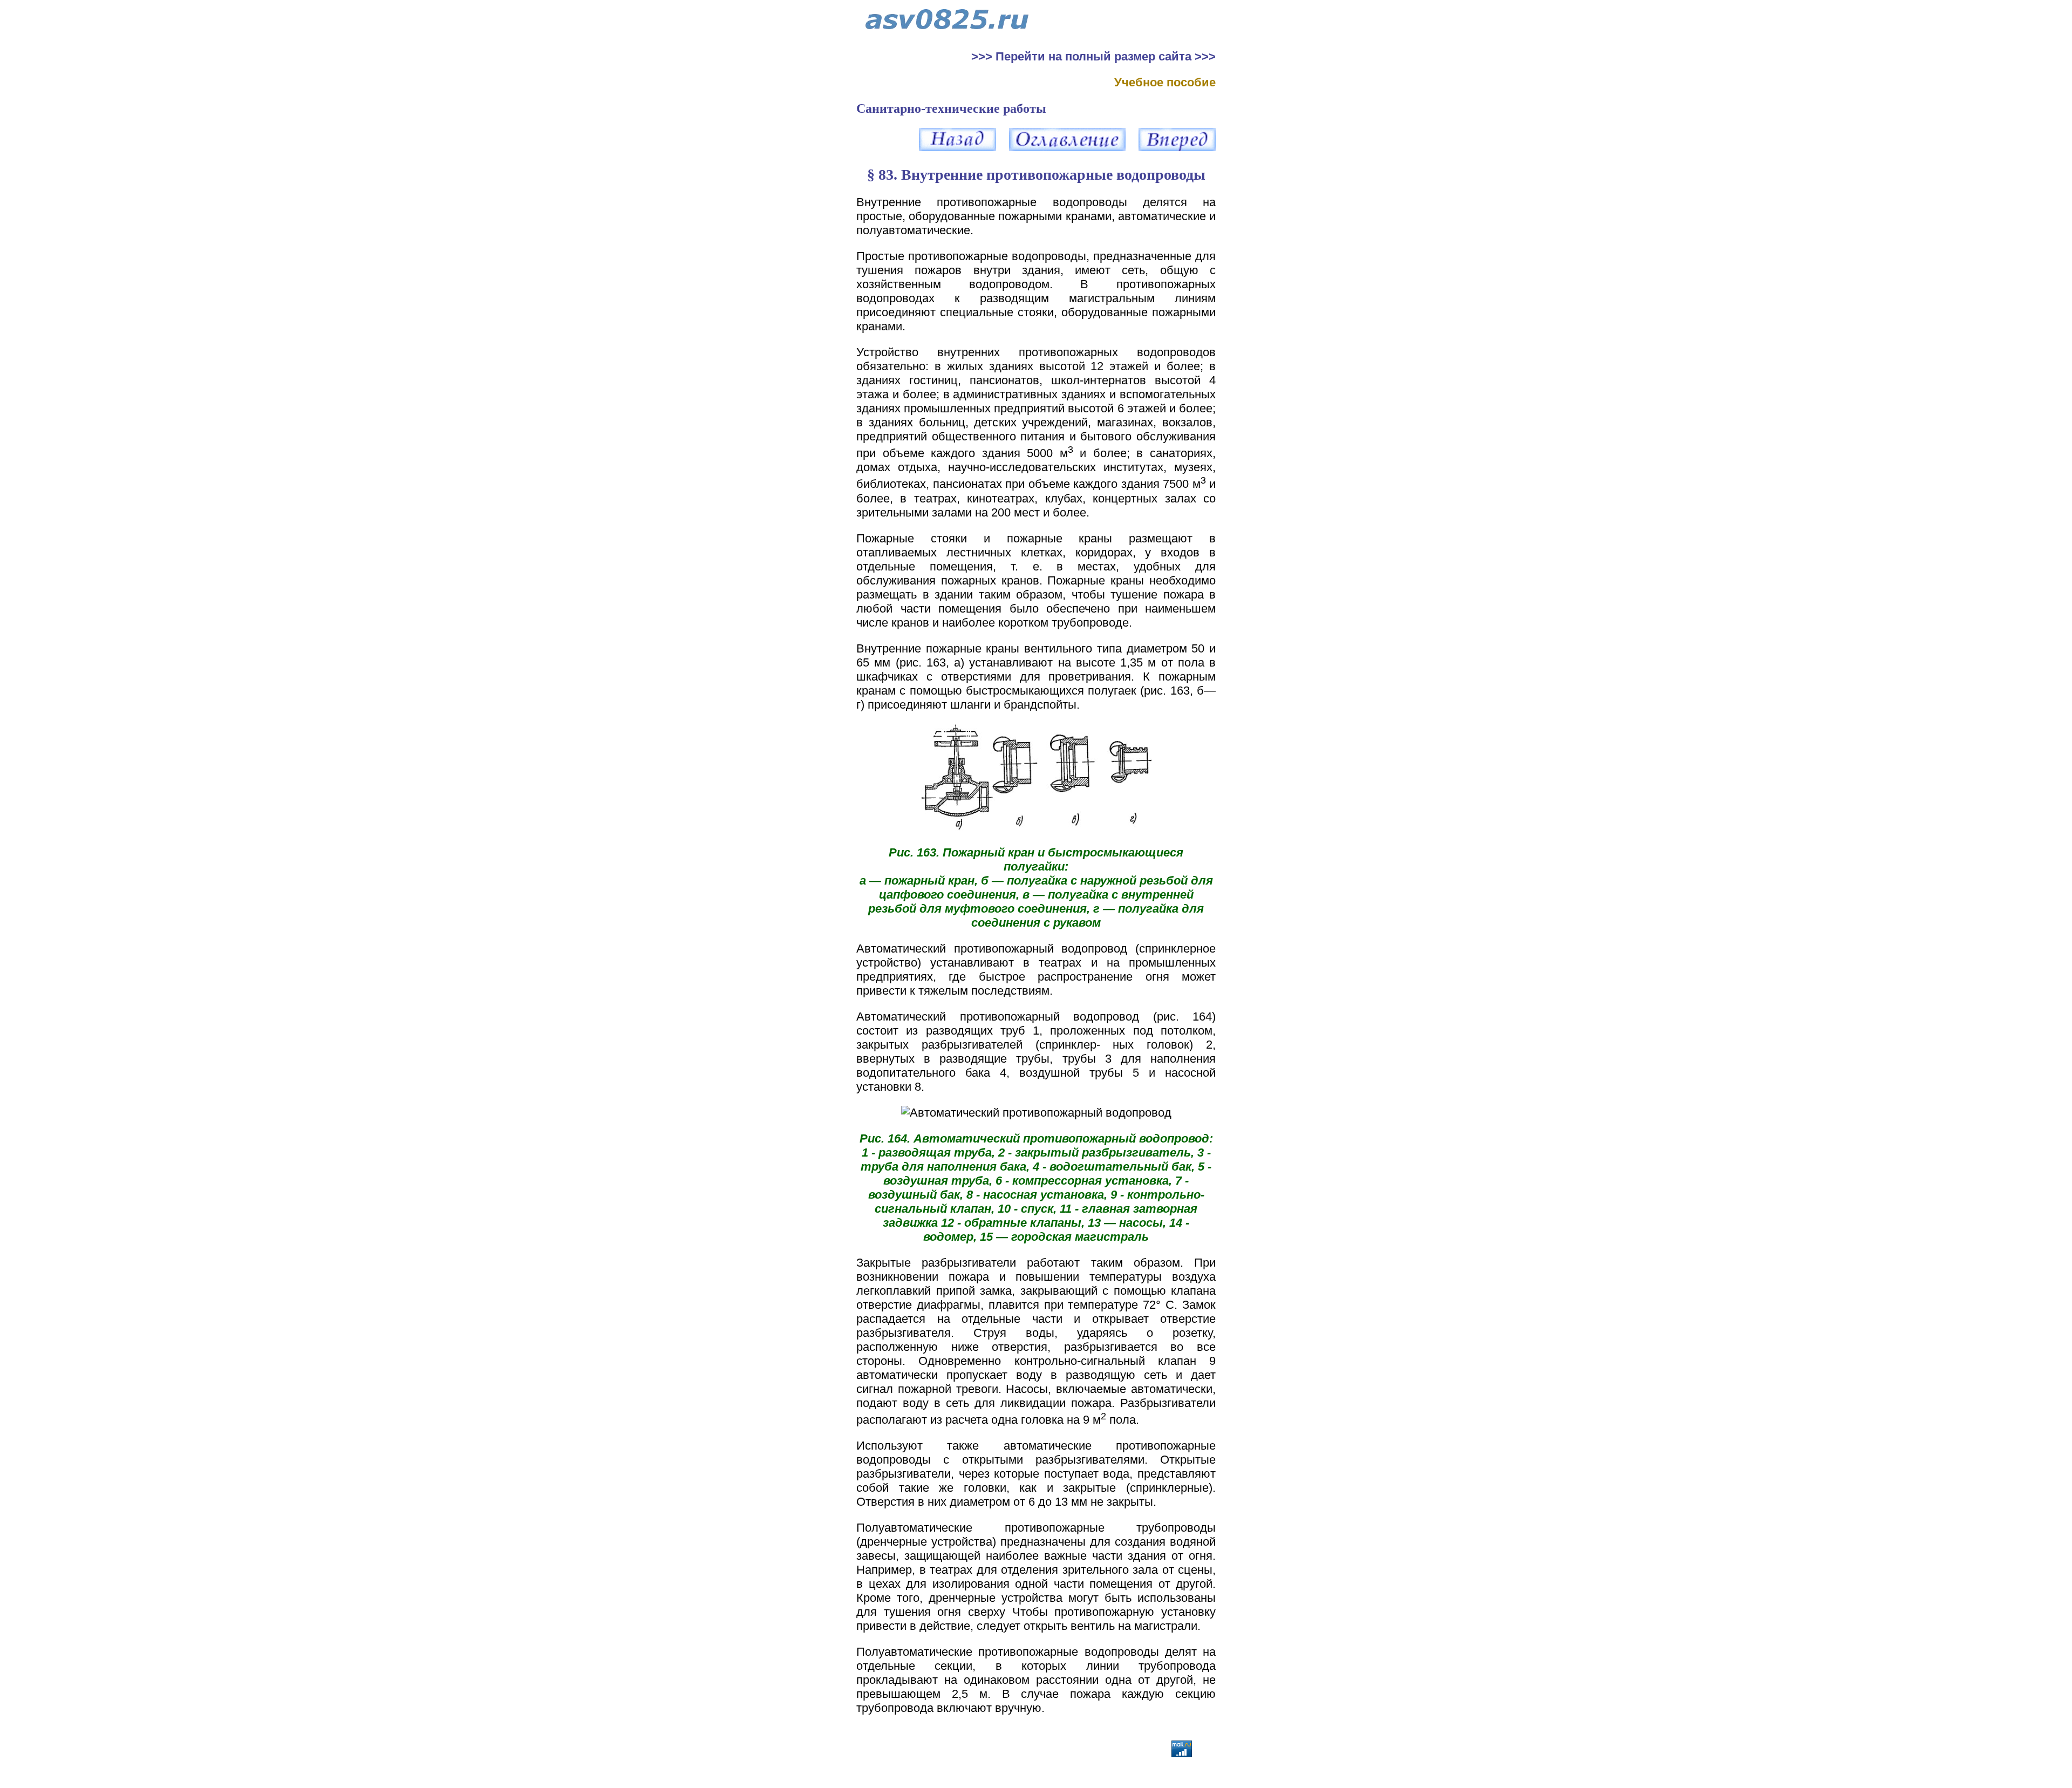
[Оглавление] (1067, 147)
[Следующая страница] (1177, 147)
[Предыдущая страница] (957, 147)
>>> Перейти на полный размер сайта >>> (1093, 56)
